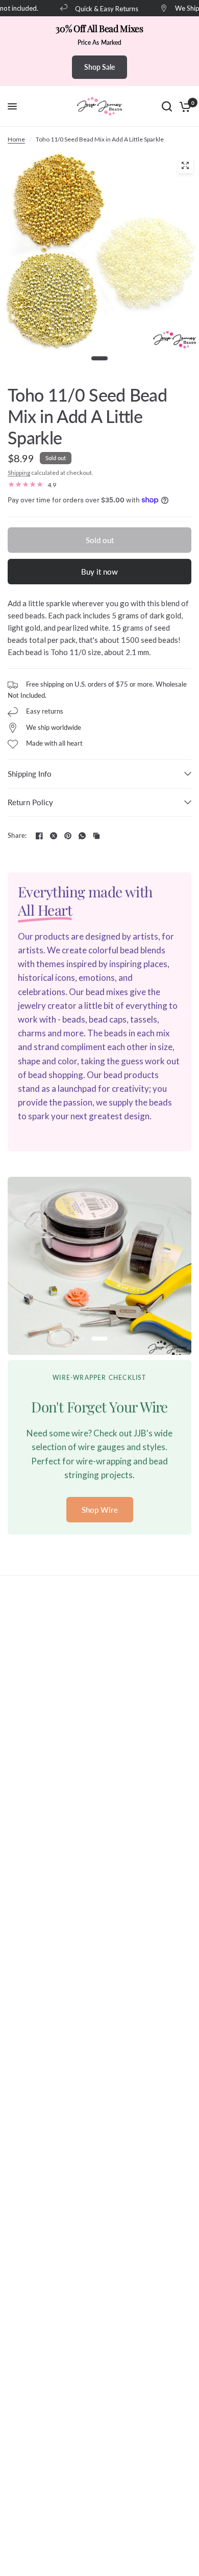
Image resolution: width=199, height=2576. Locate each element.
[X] (54, 836)
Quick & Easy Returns (99, 8)
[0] (183, 106)
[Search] (167, 106)
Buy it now (99, 572)
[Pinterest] (68, 836)
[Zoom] (185, 165)
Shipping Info (30, 774)
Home (16, 139)
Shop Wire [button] (100, 1509)
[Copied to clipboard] (96, 836)
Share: (17, 836)
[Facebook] (39, 836)
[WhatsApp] (82, 836)
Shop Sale (99, 67)
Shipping (19, 473)
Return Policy (30, 802)
